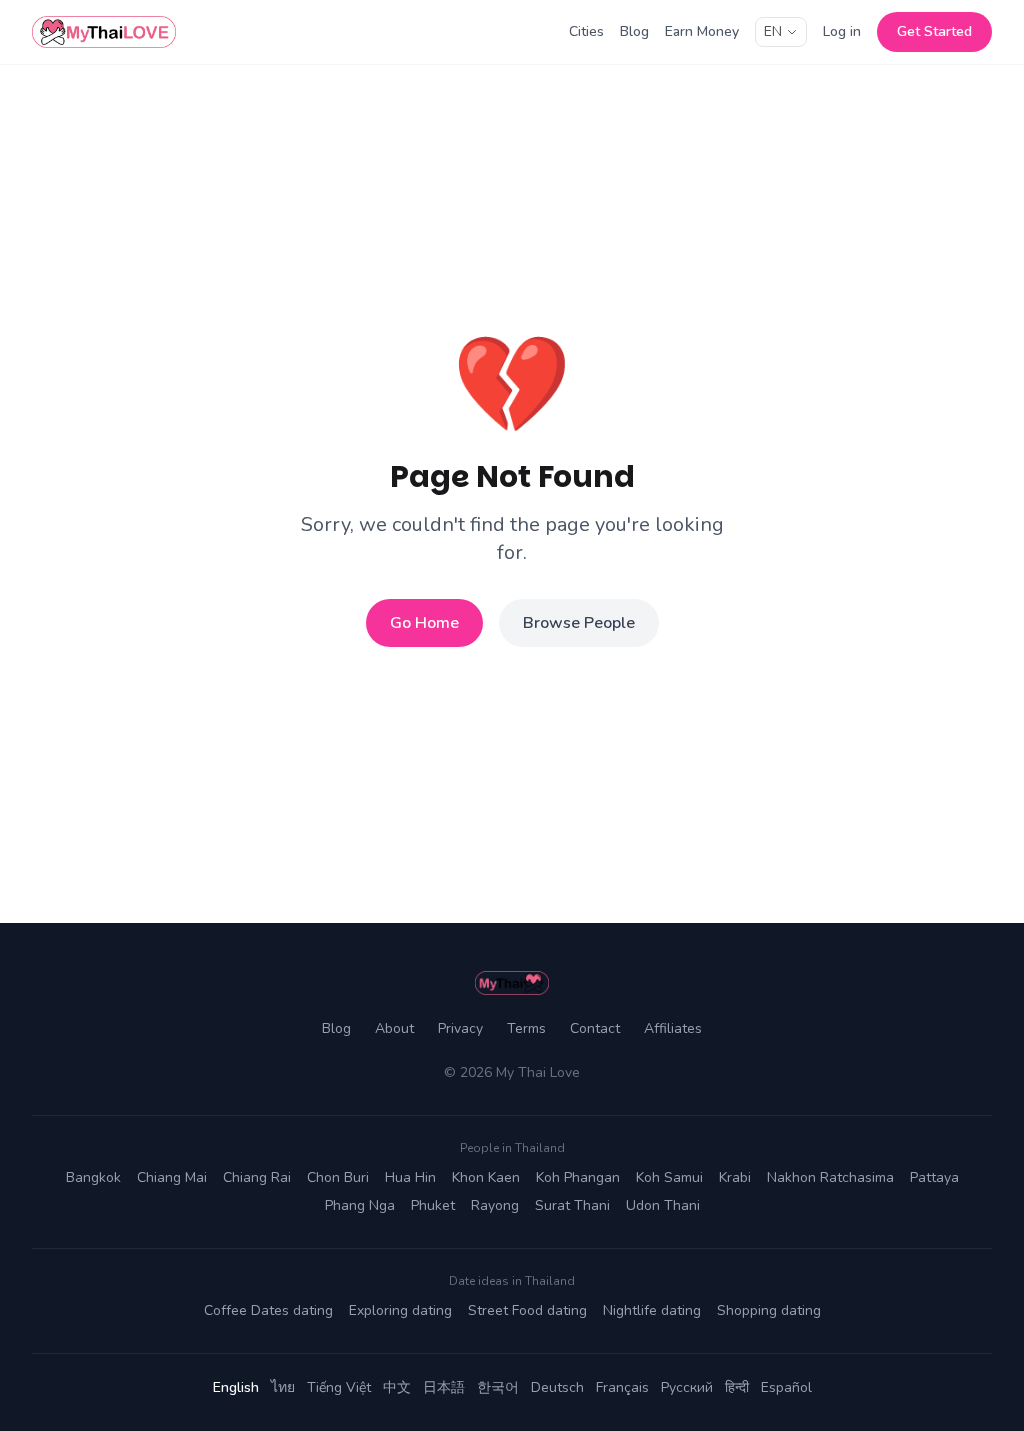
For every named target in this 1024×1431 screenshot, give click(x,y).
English (236, 1387)
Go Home (424, 623)
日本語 (444, 1387)
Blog (634, 31)
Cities (586, 31)
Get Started (934, 31)
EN (773, 31)
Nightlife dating (652, 1310)
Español (786, 1387)
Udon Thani (663, 1205)
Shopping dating (769, 1310)
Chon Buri (338, 1177)
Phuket (433, 1205)
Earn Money (702, 31)
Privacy (460, 1028)
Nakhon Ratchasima (830, 1177)
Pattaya (934, 1177)
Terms (526, 1028)
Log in (842, 31)
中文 (397, 1387)
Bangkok (93, 1177)
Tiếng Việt (339, 1387)
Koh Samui (669, 1177)
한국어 (498, 1387)
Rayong (495, 1205)
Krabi (735, 1177)
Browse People (579, 623)
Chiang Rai (257, 1177)
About (394, 1028)
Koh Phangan (578, 1177)
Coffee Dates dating (268, 1310)
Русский (687, 1387)
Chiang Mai (172, 1177)
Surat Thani (572, 1205)
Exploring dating (400, 1310)
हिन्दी (737, 1387)
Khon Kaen (486, 1177)
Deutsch (557, 1387)
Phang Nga (360, 1205)
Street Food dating (527, 1310)
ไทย (283, 1387)
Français (622, 1387)
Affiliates (673, 1028)
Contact (595, 1028)
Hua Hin (410, 1177)
